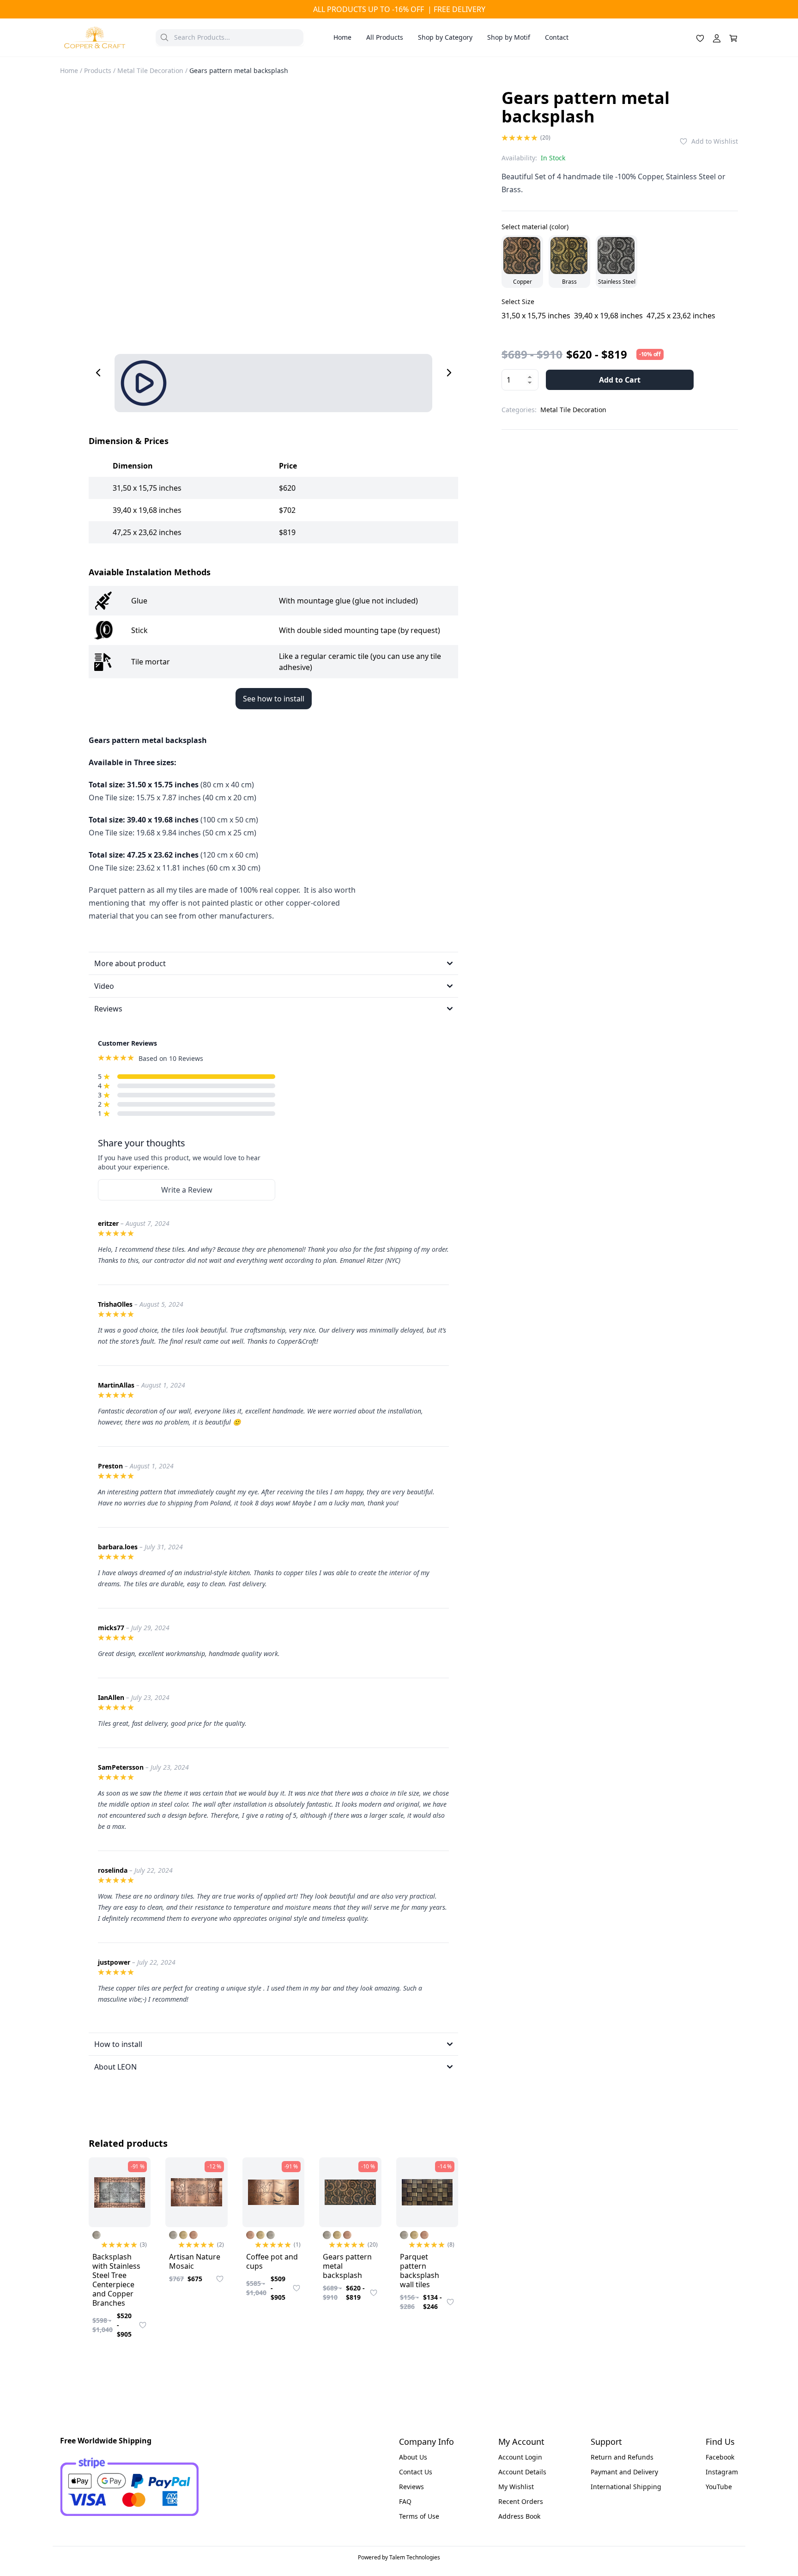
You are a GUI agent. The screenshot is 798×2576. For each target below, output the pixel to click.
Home (342, 37)
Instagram (722, 2472)
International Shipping (626, 2487)
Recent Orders (521, 2501)
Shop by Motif (509, 37)
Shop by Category (445, 37)
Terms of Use (419, 2516)
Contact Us (416, 2472)
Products (98, 70)
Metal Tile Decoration (150, 70)
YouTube (719, 2487)
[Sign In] (717, 37)
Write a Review (187, 1190)
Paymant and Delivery (624, 2472)
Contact (557, 37)
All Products (385, 37)
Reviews (411, 2487)
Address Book (519, 2516)
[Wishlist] (700, 37)
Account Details (522, 2472)
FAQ (405, 2501)
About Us (413, 2457)
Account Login (520, 2457)
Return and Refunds (622, 2457)
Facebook (720, 2457)
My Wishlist (516, 2487)
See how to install (274, 699)
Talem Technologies (415, 2557)
